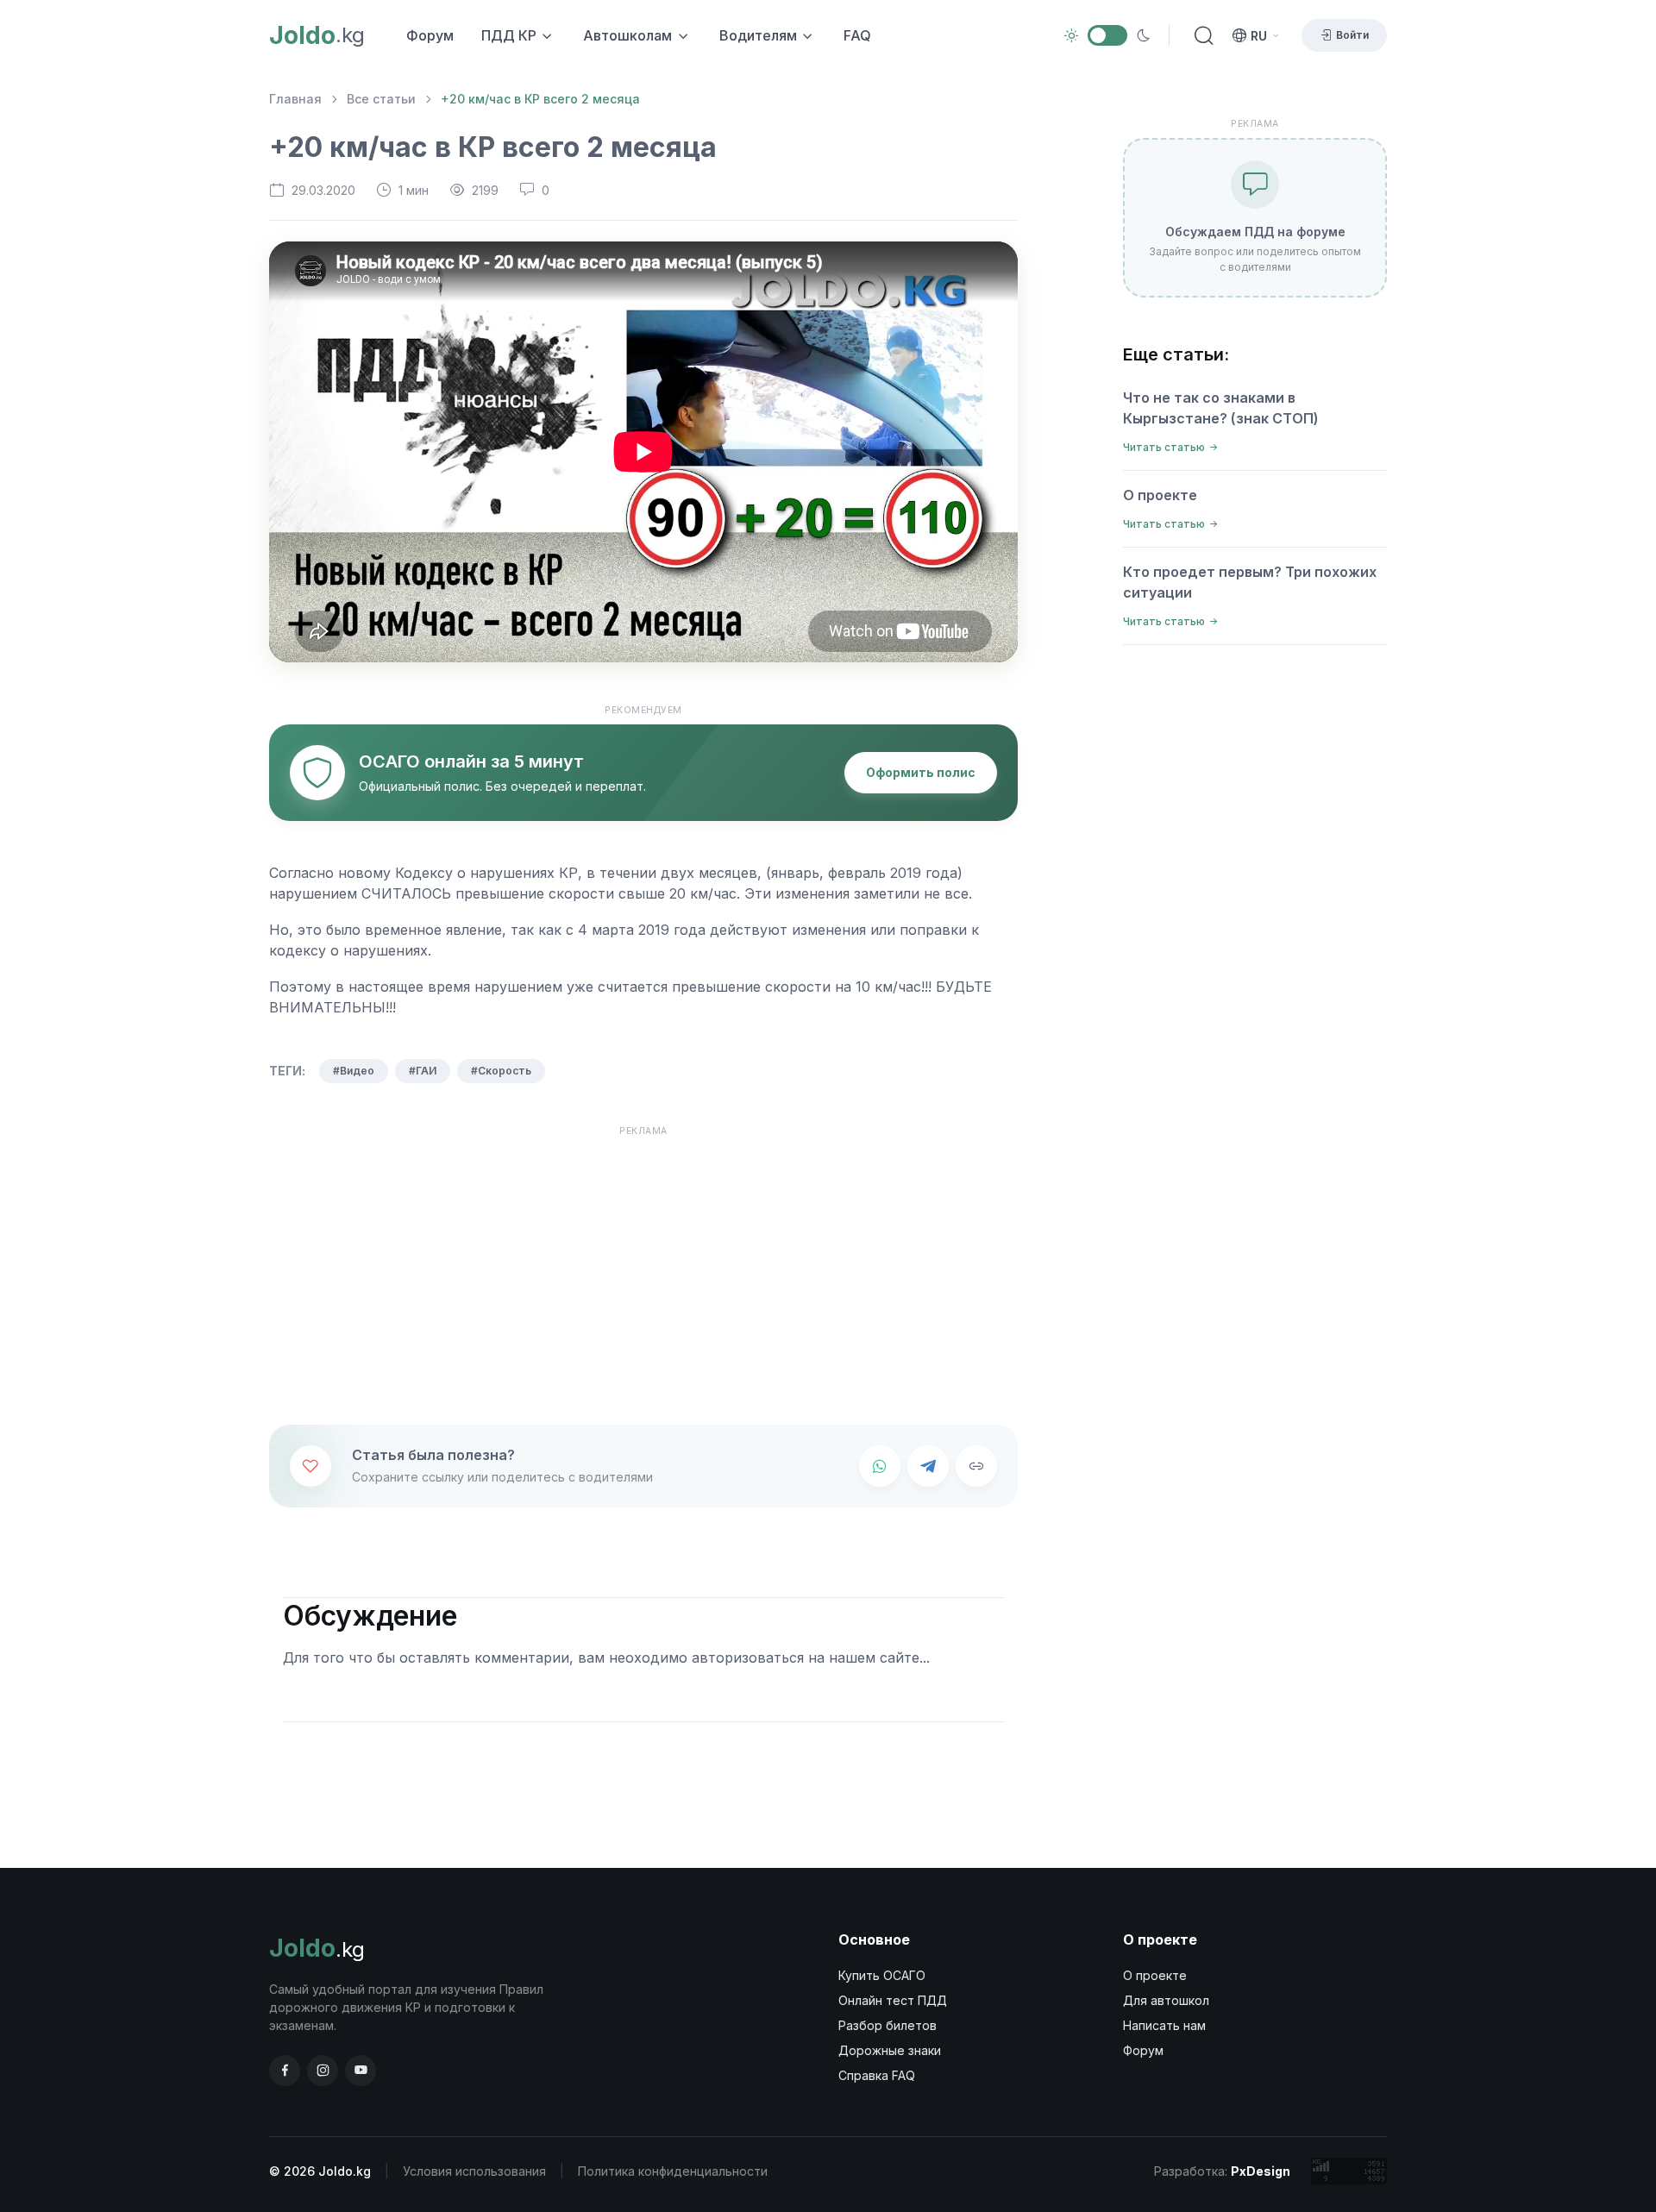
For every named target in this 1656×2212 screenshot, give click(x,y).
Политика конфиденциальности (673, 2171)
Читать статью (1164, 447)
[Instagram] (323, 2071)
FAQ (857, 35)
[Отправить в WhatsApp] (880, 1466)
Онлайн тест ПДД (893, 2000)
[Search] (1201, 35)
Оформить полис (921, 772)
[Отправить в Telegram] (928, 1466)
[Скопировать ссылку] (976, 1466)
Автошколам (627, 35)
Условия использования (474, 2171)
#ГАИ (423, 1071)
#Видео (354, 1071)
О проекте (1160, 495)
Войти (1352, 35)
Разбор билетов (888, 2025)
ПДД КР (509, 35)
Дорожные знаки (890, 2050)
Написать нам (1164, 2025)
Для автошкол (1166, 2000)
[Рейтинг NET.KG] (1349, 2171)
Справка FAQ (877, 2075)
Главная (295, 99)
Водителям (758, 35)
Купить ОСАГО (882, 1975)
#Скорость (501, 1071)
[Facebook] (285, 2071)
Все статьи (381, 99)
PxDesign (1261, 2171)
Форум (430, 35)
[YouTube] (361, 2071)
